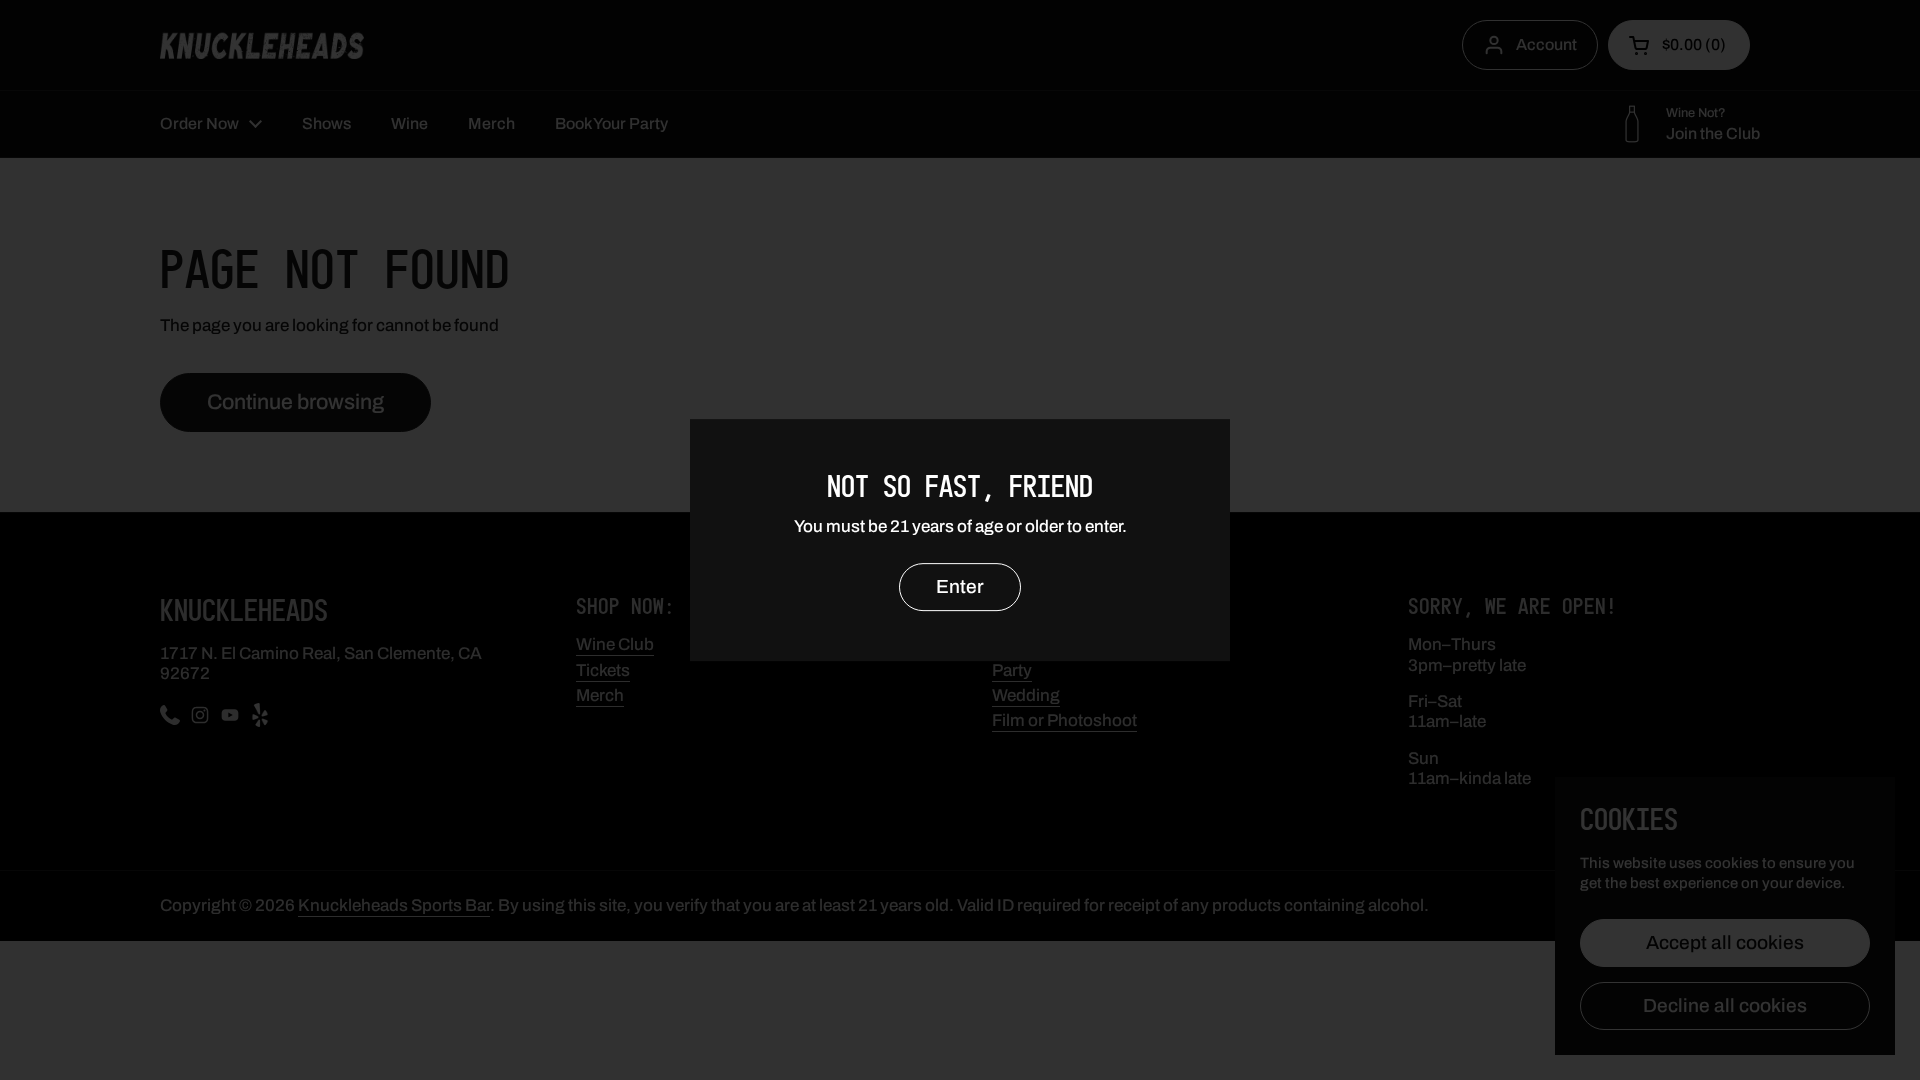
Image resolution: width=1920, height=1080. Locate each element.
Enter (960, 586)
